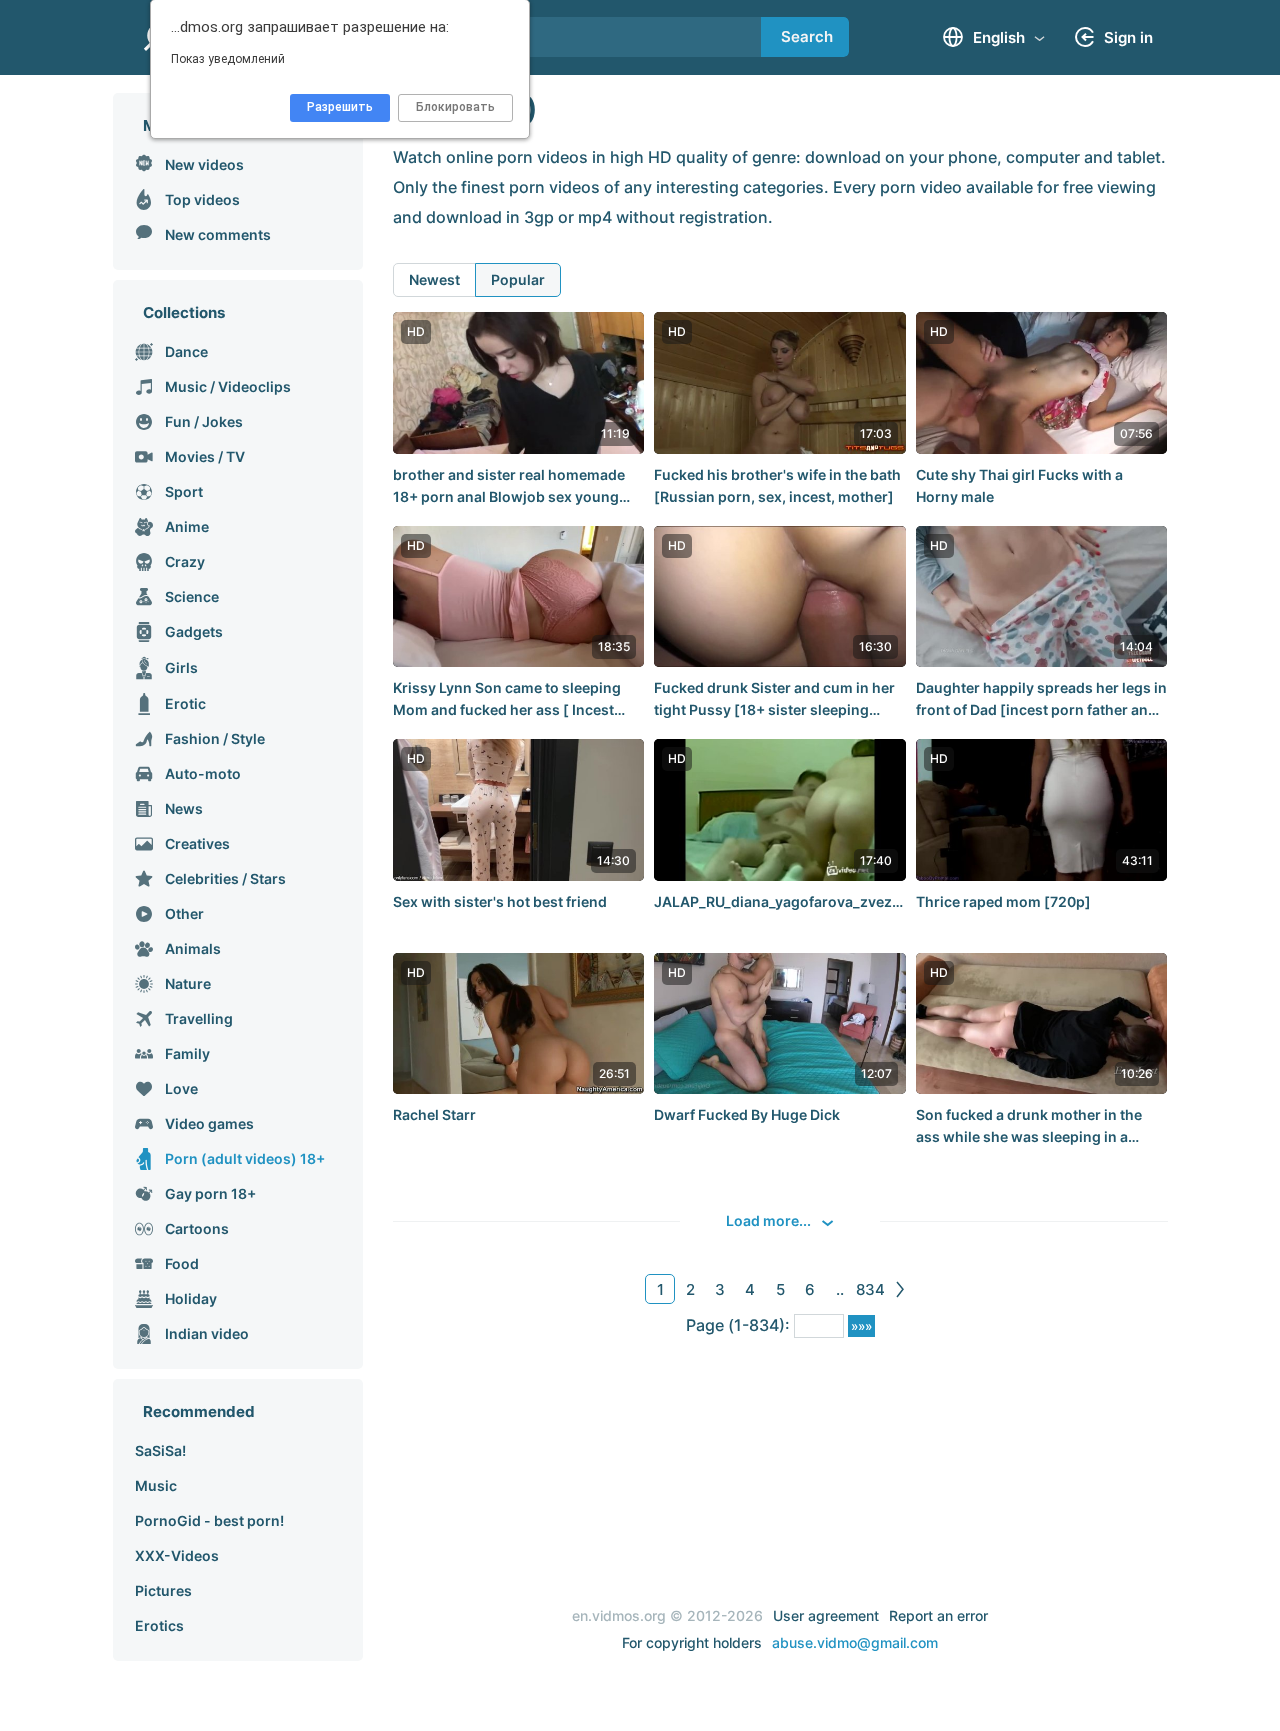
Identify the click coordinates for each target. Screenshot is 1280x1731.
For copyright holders (692, 1642)
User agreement (826, 1615)
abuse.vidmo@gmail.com (855, 1642)
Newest (434, 279)
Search (807, 36)
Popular (518, 279)
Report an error (938, 1615)
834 (870, 1289)
